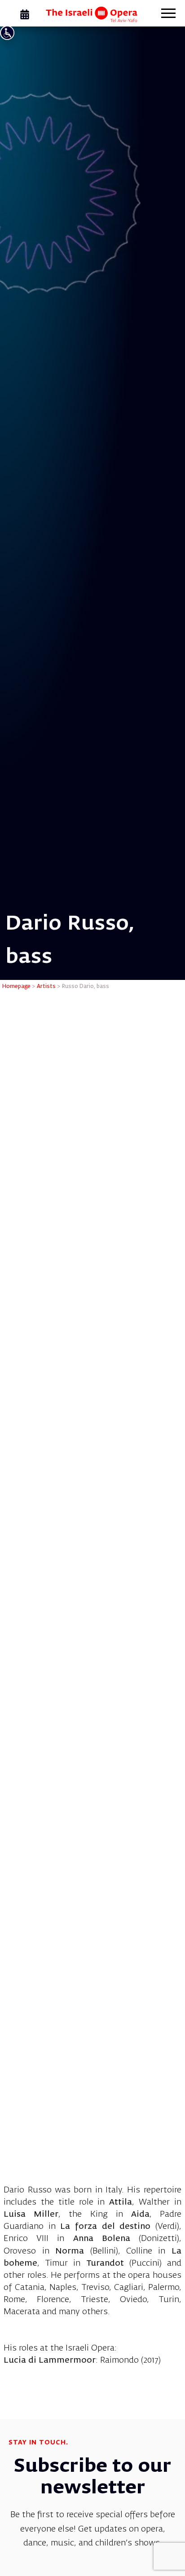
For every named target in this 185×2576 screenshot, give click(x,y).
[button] (168, 14)
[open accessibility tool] (7, 33)
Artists (46, 987)
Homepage (16, 987)
